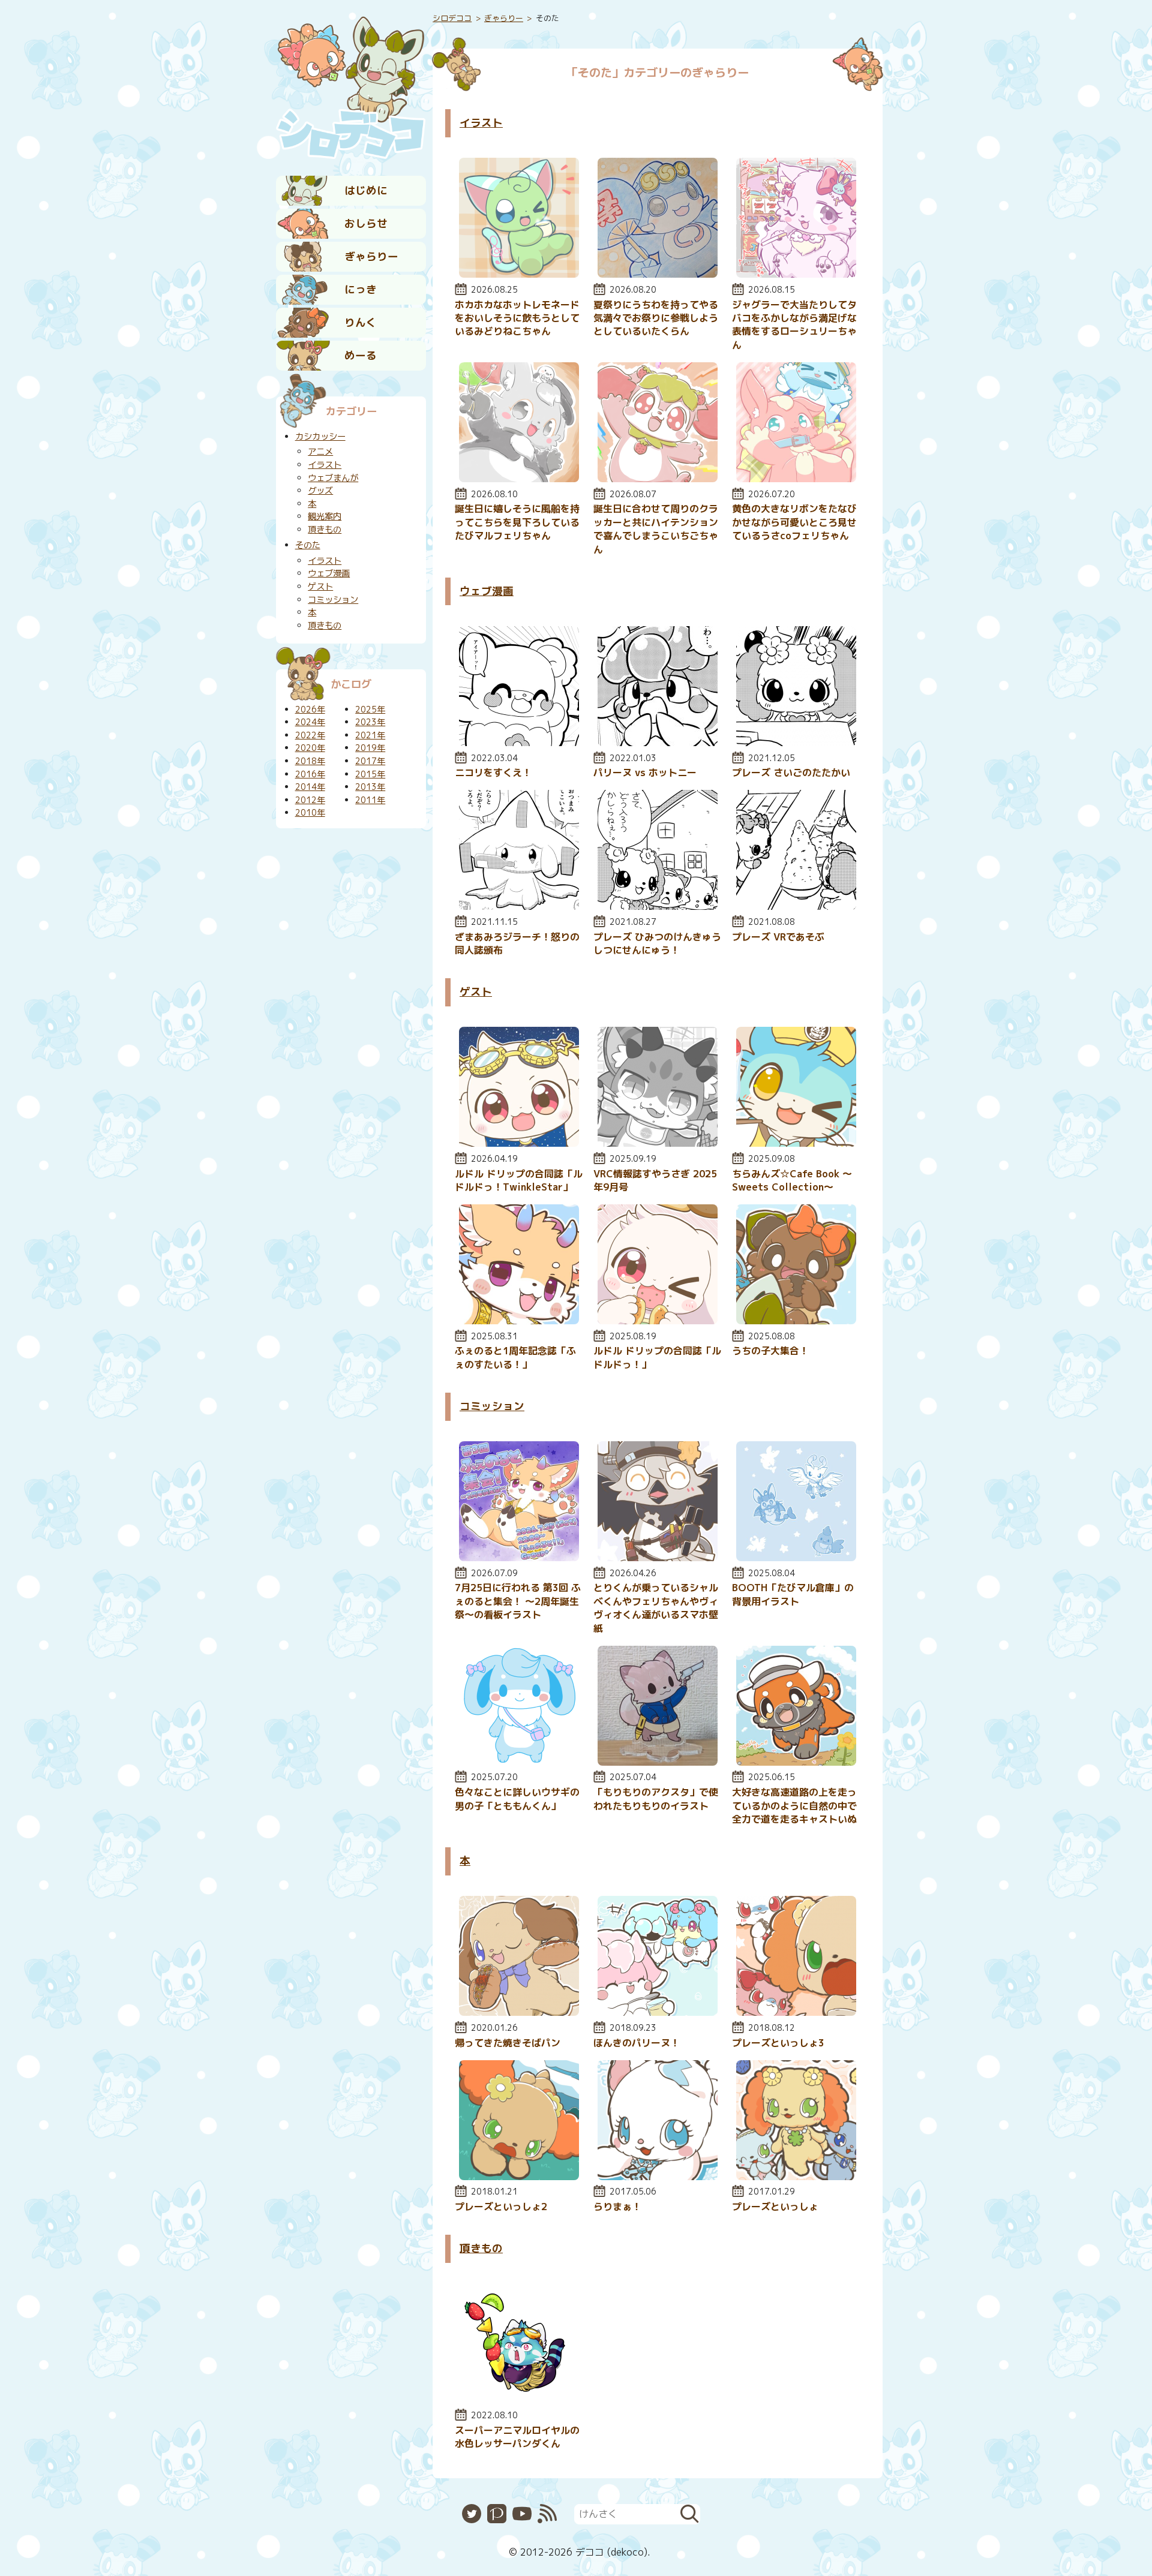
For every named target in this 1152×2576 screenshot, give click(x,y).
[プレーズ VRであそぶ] (796, 906)
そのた (308, 545)
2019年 (370, 748)
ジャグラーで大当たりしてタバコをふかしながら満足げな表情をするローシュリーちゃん (794, 325)
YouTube (522, 2514)
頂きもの (481, 2248)
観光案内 (325, 516)
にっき (361, 289)
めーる (361, 355)
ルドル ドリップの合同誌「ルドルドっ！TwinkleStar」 (519, 1180)
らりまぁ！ (617, 2207)
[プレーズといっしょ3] (796, 2012)
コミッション (492, 1406)
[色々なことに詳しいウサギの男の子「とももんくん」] (519, 1762)
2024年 (310, 722)
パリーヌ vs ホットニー (645, 773)
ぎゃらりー (371, 256)
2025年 (370, 710)
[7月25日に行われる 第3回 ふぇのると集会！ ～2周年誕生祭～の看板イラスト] (519, 1558)
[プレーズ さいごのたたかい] (796, 743)
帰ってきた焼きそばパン (508, 2043)
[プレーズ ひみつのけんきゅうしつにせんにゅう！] (658, 906)
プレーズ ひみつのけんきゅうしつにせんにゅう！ (657, 943)
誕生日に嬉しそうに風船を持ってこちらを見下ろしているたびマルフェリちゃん (517, 522)
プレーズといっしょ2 (501, 2207)
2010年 (310, 813)
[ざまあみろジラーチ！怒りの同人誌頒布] (519, 906)
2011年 (370, 800)
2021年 (370, 735)
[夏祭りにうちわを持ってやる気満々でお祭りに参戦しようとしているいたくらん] (658, 274)
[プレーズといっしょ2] (519, 2177)
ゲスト (476, 992)
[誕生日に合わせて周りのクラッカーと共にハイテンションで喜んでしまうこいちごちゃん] (658, 479)
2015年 (370, 774)
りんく (361, 322)
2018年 (310, 761)
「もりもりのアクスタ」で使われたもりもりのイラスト (656, 1799)
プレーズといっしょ (775, 2207)
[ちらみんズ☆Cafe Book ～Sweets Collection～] (796, 1143)
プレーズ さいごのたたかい (791, 773)
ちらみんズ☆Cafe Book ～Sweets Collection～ (792, 1180)
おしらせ (366, 223)
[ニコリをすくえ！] (519, 743)
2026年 (310, 710)
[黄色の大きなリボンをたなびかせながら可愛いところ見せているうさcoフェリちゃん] (796, 479)
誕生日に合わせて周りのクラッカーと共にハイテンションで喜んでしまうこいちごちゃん (656, 529)
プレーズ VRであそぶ (778, 937)
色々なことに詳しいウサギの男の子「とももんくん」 (517, 1799)
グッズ (320, 491)
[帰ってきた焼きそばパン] (519, 2012)
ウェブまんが (333, 478)
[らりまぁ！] (658, 2177)
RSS (547, 2514)
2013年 (370, 787)
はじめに (366, 190)
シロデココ (452, 18)
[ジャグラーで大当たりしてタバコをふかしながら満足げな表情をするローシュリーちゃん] (796, 274)
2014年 (310, 787)
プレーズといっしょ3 (778, 2043)
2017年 (370, 761)
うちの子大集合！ (770, 1351)
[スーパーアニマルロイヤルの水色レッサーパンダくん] (519, 2400)
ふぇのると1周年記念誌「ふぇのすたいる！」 (515, 1357)
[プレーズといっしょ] (796, 2177)
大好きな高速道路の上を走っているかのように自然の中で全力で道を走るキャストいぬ (794, 1806)
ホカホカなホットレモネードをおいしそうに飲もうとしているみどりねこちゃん (517, 318)
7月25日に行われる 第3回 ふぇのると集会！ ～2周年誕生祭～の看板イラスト (518, 1601)
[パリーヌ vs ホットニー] (658, 743)
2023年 (370, 722)
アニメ (320, 452)
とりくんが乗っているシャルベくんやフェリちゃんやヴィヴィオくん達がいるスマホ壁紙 (656, 1608)
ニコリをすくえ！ (493, 773)
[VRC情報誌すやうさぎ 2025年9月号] (658, 1143)
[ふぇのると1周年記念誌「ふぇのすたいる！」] (519, 1321)
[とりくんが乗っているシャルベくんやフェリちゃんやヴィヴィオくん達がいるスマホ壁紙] (658, 1558)
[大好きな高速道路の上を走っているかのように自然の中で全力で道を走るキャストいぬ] (796, 1762)
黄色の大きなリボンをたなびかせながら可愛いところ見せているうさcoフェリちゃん (794, 522)
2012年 (310, 800)
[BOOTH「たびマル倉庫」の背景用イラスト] (796, 1558)
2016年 (310, 774)
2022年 (310, 735)
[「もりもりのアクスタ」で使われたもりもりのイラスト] (658, 1762)
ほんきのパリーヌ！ (637, 2043)
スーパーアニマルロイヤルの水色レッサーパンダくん (517, 2437)
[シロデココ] (351, 85)
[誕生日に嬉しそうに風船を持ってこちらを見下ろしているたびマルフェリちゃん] (519, 479)
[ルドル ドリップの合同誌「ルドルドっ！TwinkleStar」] (519, 1143)
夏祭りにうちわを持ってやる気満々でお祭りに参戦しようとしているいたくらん (656, 318)
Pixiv (497, 2514)
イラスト (481, 123)
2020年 (310, 748)
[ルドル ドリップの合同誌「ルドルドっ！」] (658, 1321)
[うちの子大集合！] (796, 1321)
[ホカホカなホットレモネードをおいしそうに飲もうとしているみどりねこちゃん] (519, 274)
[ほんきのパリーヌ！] (658, 2012)
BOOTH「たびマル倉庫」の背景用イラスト (793, 1594)
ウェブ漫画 (487, 591)
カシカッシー (320, 437)
